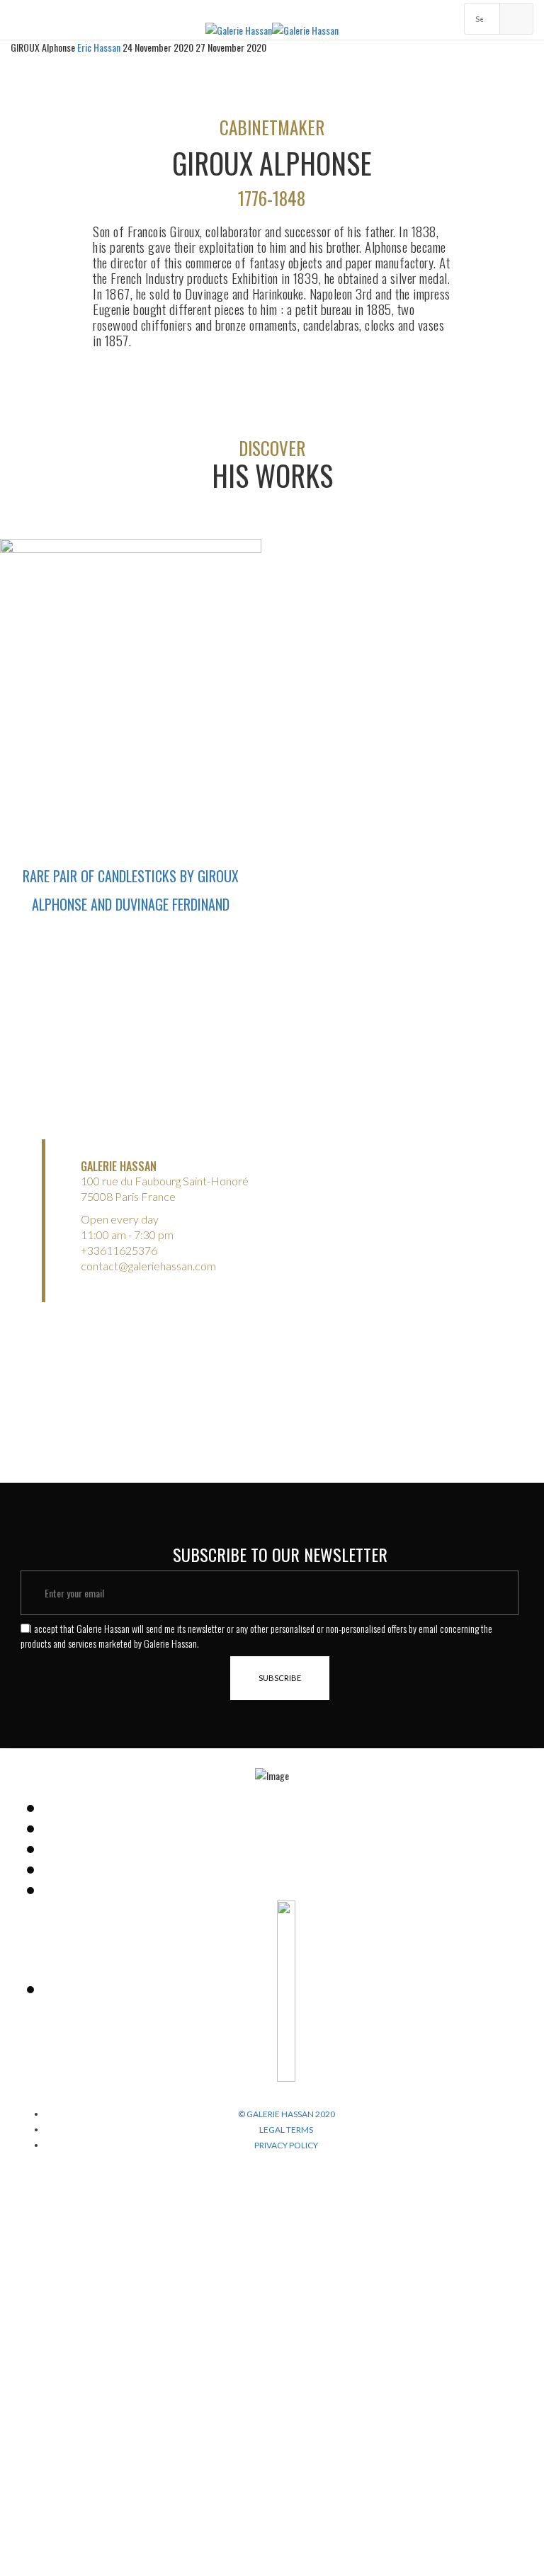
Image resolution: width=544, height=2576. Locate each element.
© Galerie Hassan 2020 (287, 2114)
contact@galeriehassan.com (148, 1266)
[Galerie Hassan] (239, 29)
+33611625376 (119, 1250)
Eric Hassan (100, 47)
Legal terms (286, 2130)
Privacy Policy (286, 2145)
